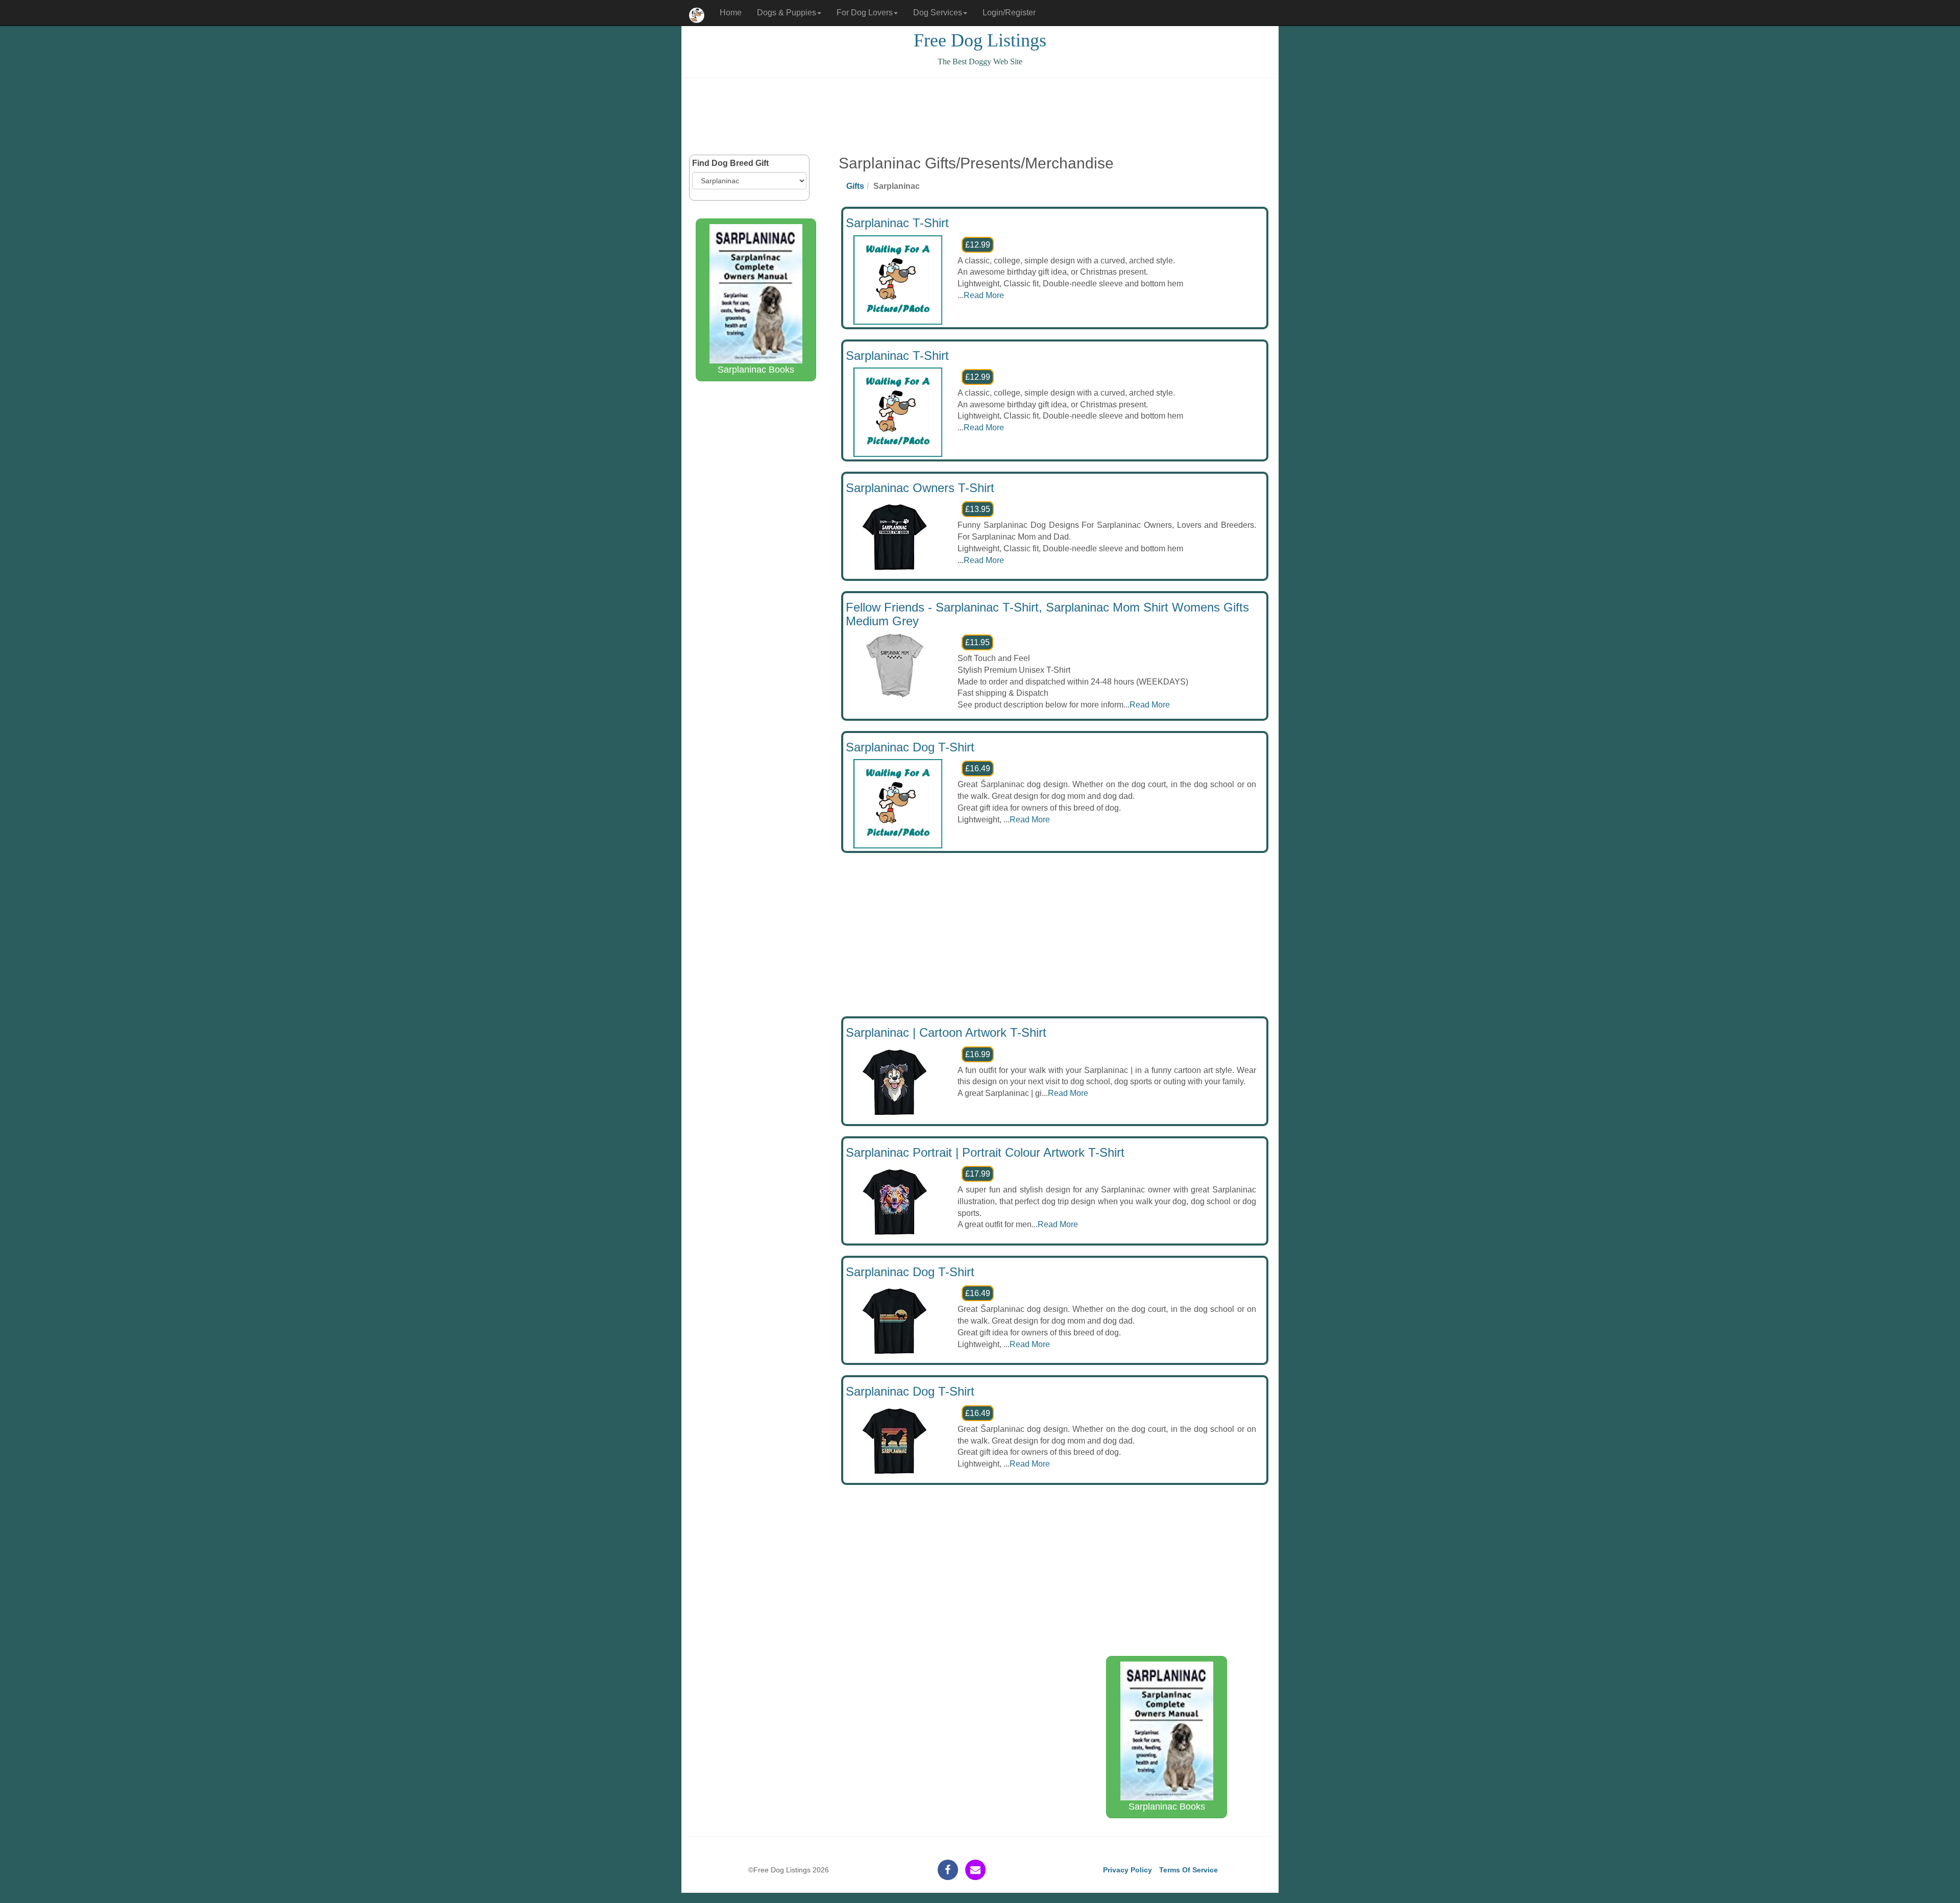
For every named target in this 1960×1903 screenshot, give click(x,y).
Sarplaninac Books (756, 370)
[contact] (975, 1870)
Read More (984, 295)
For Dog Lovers (865, 13)
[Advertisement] (980, 116)
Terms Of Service (1189, 1870)
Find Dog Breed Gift (730, 163)
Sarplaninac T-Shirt (897, 223)
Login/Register (1009, 13)
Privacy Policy (1128, 1870)
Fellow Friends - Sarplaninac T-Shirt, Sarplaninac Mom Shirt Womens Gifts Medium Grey (1047, 614)
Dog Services (938, 13)
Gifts (855, 186)
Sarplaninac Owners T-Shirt (920, 488)
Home (731, 13)
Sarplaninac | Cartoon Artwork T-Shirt (946, 1032)
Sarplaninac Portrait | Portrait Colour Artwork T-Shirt (985, 1152)
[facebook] (948, 1870)
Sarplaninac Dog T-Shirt (910, 747)
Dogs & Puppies (787, 13)
